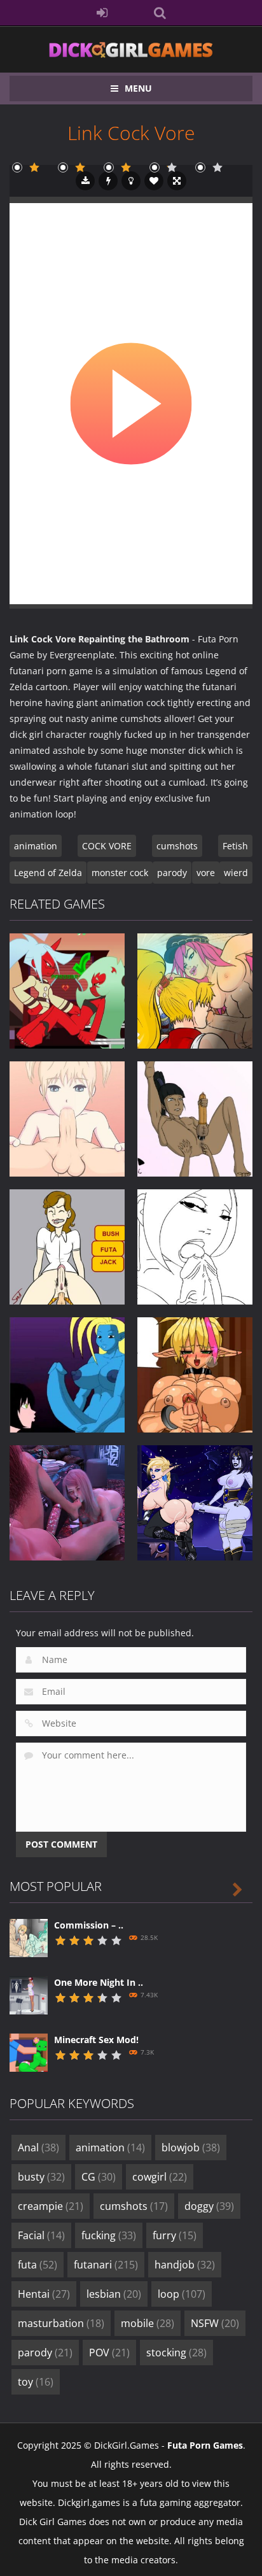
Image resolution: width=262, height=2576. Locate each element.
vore (206, 873)
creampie (51, 2206)
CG (99, 2177)
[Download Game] (85, 181)
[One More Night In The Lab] (29, 1994)
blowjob (191, 2148)
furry (175, 2235)
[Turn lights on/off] (131, 181)
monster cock (120, 873)
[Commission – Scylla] (29, 1937)
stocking (176, 2353)
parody (172, 873)
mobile (148, 2323)
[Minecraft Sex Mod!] (29, 2052)
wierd (236, 873)
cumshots (177, 846)
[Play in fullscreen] (177, 181)
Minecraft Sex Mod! (96, 2040)
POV (109, 2353)
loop (182, 2294)
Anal (38, 2148)
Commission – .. (89, 1925)
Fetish (235, 846)
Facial (41, 2235)
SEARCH (160, 13)
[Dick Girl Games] (131, 49)
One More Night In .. (99, 1982)
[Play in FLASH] (108, 181)
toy (36, 2382)
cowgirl (160, 2177)
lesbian (114, 2294)
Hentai (44, 2294)
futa (38, 2265)
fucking (109, 2235)
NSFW (215, 2323)
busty (41, 2177)
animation (36, 846)
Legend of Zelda (48, 873)
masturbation (61, 2323)
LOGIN (103, 13)
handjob (185, 2265)
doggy (209, 2206)
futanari (106, 2265)
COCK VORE (107, 846)
